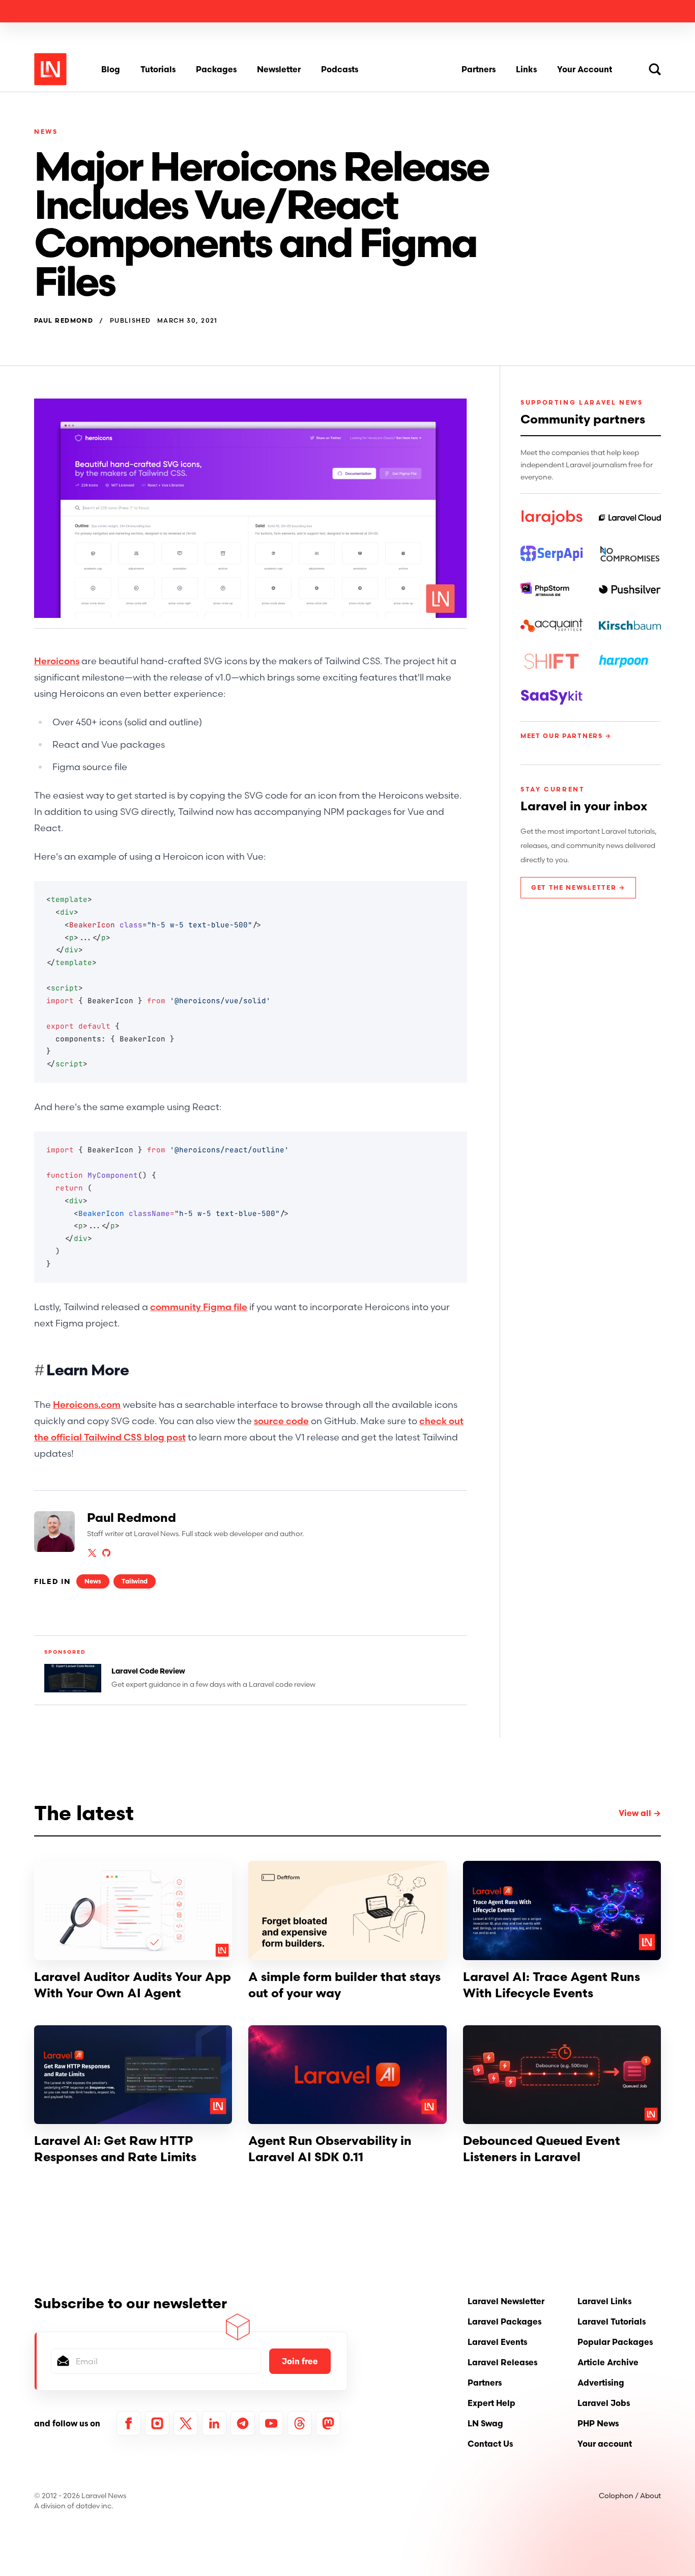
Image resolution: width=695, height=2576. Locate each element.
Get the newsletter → (578, 887)
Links (526, 69)
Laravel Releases (502, 2362)
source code (281, 1421)
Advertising (601, 2383)
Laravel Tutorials (612, 2322)
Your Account (585, 69)
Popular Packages (615, 2342)
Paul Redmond (64, 321)
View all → (640, 1813)
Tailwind (135, 1581)
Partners (479, 69)
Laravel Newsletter (506, 2301)
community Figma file (199, 1307)
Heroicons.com (87, 1405)
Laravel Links (604, 2301)
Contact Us (490, 2444)
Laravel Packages (504, 2322)
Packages (216, 69)
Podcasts (340, 69)
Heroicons (57, 661)
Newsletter (279, 69)
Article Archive (608, 2362)
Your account (605, 2444)
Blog (111, 69)
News (46, 132)
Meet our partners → (566, 736)
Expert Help (491, 2403)
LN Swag (485, 2423)
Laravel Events (497, 2342)
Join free (300, 2361)
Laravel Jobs (604, 2403)
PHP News (598, 2423)
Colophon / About (630, 2496)
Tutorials (158, 69)
